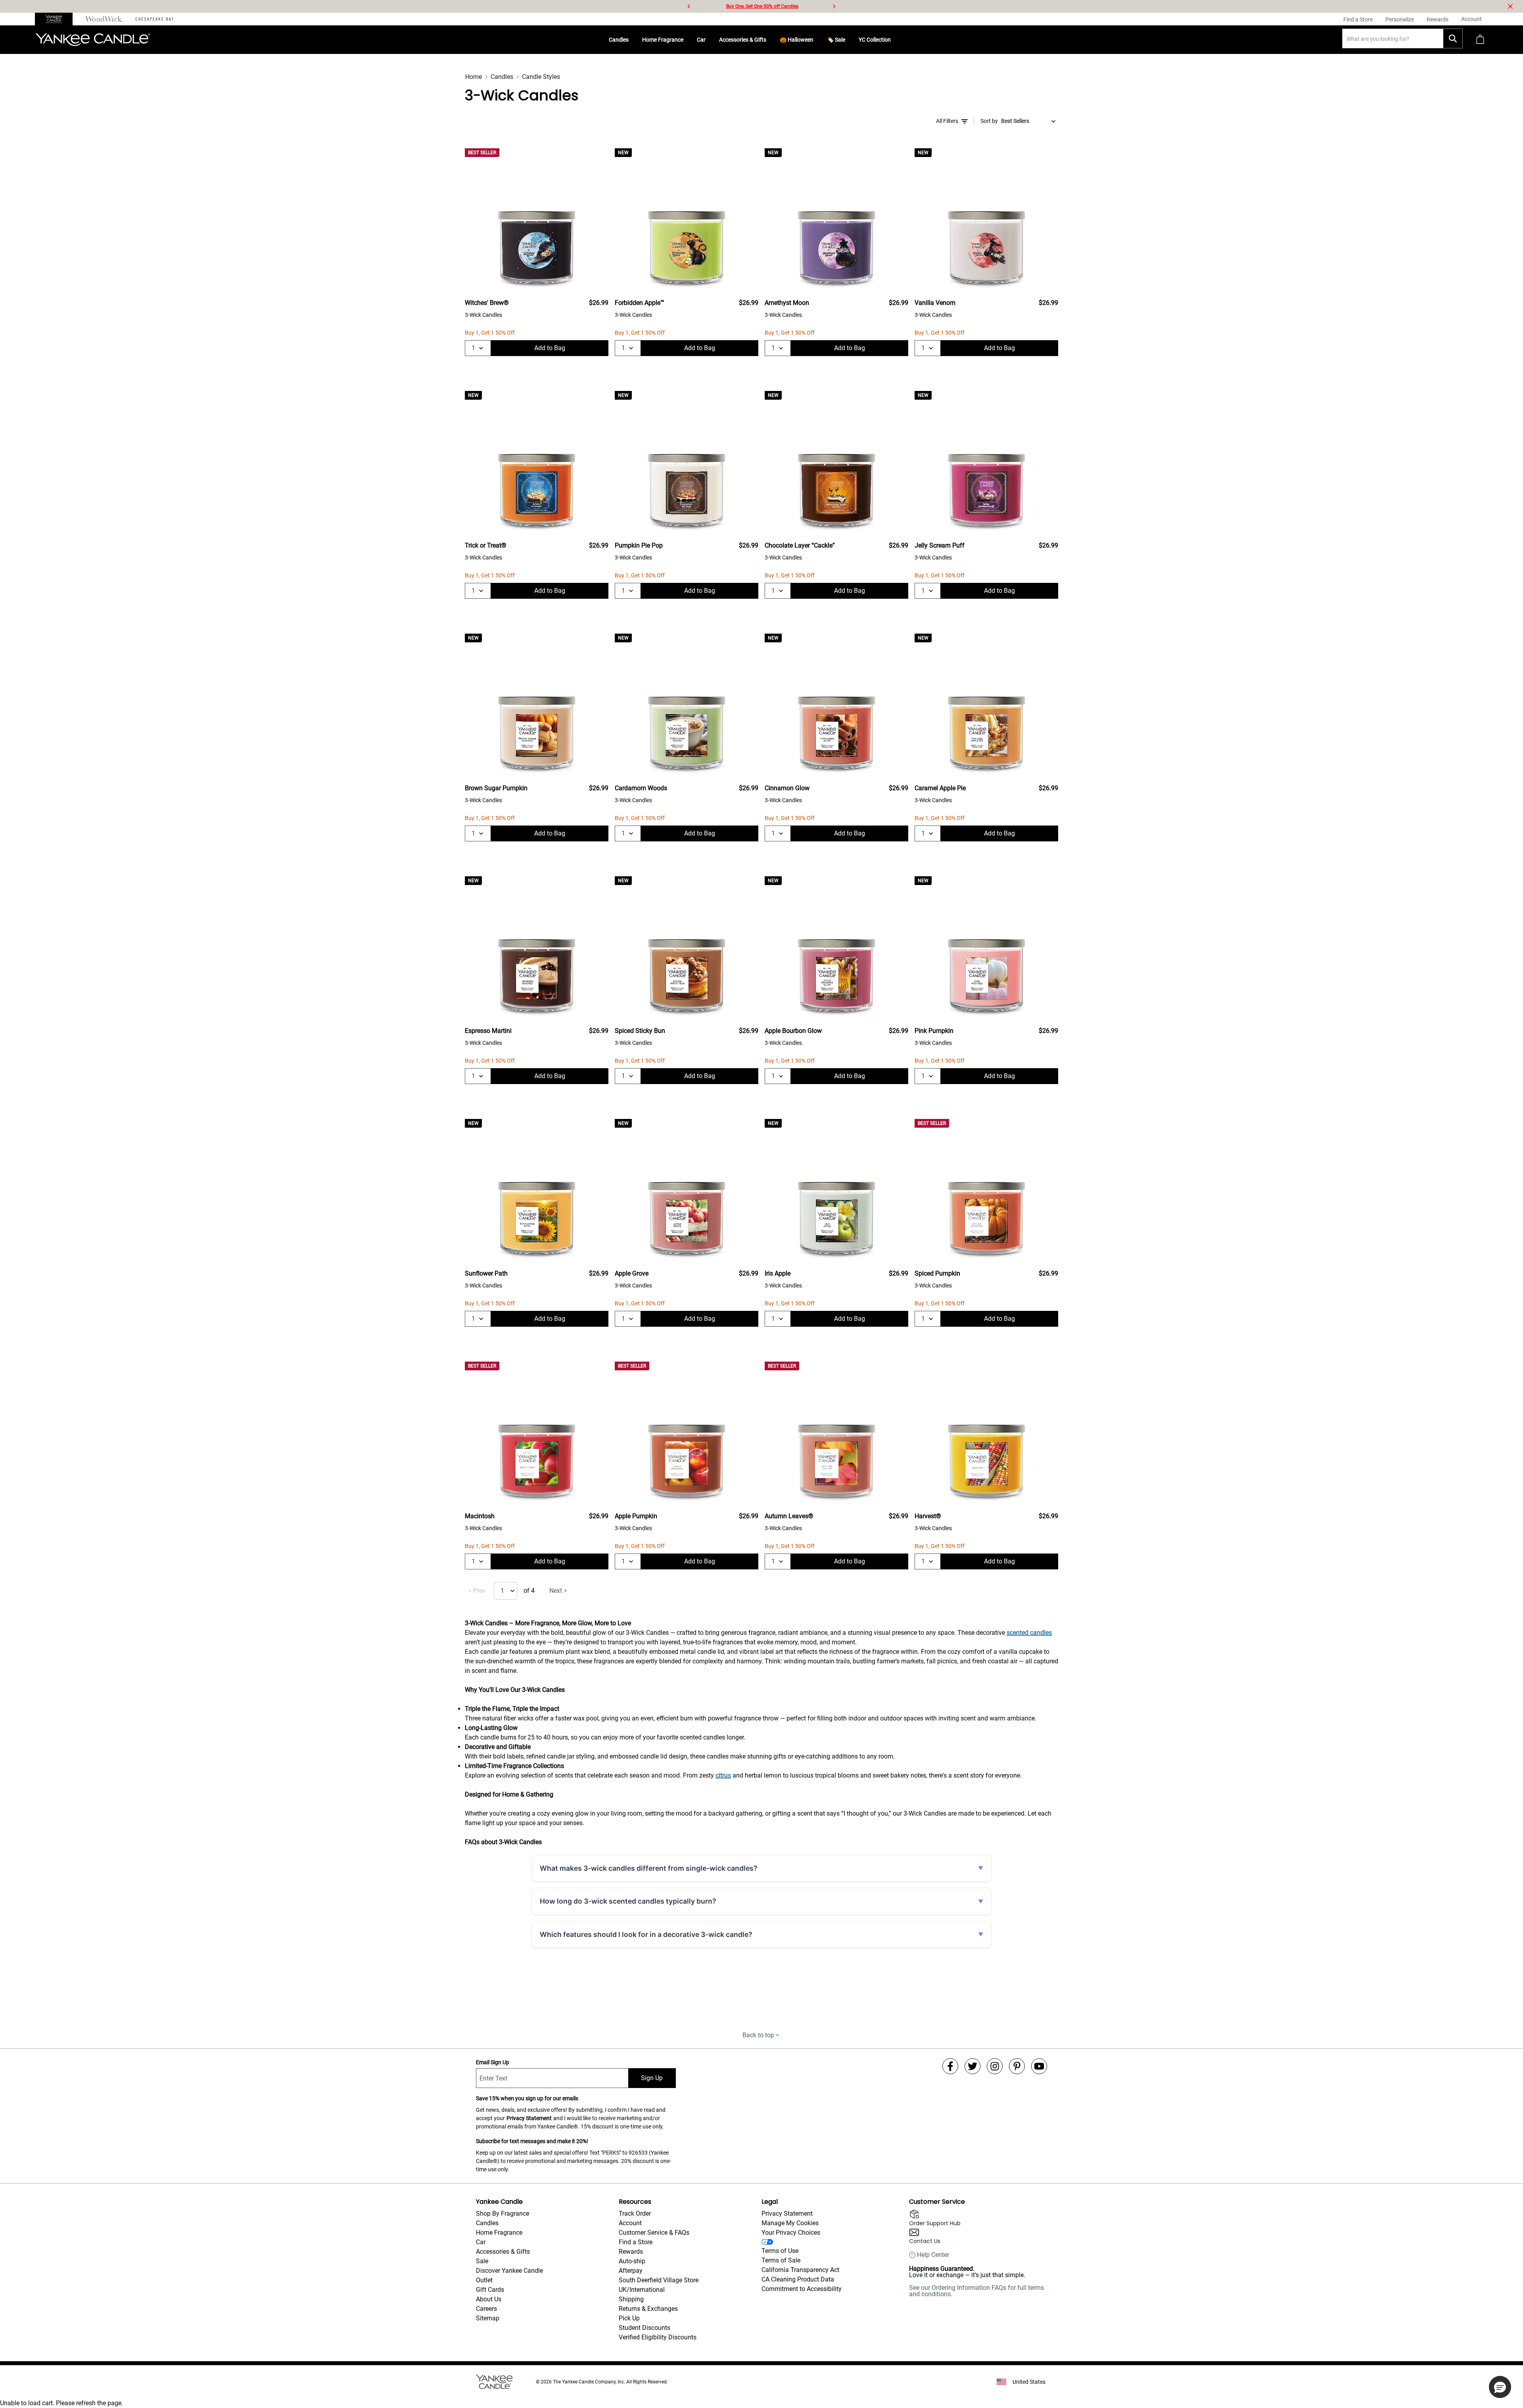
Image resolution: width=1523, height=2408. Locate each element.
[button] (1500, 2387)
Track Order (635, 2214)
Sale (482, 2261)
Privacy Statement (529, 2118)
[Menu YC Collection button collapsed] (894, 40)
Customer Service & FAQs (654, 2233)
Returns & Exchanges (648, 2309)
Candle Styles (541, 77)
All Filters (947, 121)
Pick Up (629, 2318)
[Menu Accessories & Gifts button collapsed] (769, 40)
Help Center (933, 2255)
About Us (489, 2299)
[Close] (1510, 6)
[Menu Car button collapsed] (709, 40)
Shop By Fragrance (503, 2214)
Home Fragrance (663, 40)
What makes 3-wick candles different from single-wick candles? (649, 1868)
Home (474, 77)
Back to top (758, 2035)
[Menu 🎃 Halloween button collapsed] (817, 40)
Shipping (631, 2299)
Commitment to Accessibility (802, 2289)
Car (701, 40)
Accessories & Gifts (743, 40)
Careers (486, 2309)
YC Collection (875, 40)
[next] (834, 6)
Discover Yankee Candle (509, 2271)
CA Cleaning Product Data (798, 2279)
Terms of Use (780, 2251)
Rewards (631, 2252)
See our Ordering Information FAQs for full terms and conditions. (976, 2291)
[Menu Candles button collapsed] (632, 40)
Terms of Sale (781, 2260)
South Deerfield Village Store (659, 2280)
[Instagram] (995, 2066)
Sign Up (652, 2078)
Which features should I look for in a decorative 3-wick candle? (646, 1934)
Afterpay (631, 2271)
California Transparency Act (800, 2270)
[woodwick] (104, 19)
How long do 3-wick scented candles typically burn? (628, 1901)
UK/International (642, 2290)
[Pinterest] (1017, 2066)
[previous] (689, 6)
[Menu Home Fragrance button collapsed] (687, 40)
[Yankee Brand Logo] (93, 40)
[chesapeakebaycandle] (154, 19)
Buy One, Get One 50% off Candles (762, 6)
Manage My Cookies (790, 2223)
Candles (619, 40)
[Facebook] (950, 2066)
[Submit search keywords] (1453, 38)
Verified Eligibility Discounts (658, 2337)
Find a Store (636, 2242)
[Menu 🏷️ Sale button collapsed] (848, 40)
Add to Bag (550, 348)
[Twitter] (972, 2066)
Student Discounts (644, 2328)
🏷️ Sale (836, 40)
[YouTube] (1039, 2066)
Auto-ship (632, 2261)
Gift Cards (490, 2290)
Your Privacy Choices (791, 2233)
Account (630, 2223)
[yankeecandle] (57, 19)
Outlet (484, 2280)
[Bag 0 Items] (1480, 40)
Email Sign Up (493, 2062)
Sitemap (488, 2318)
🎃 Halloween (797, 40)
